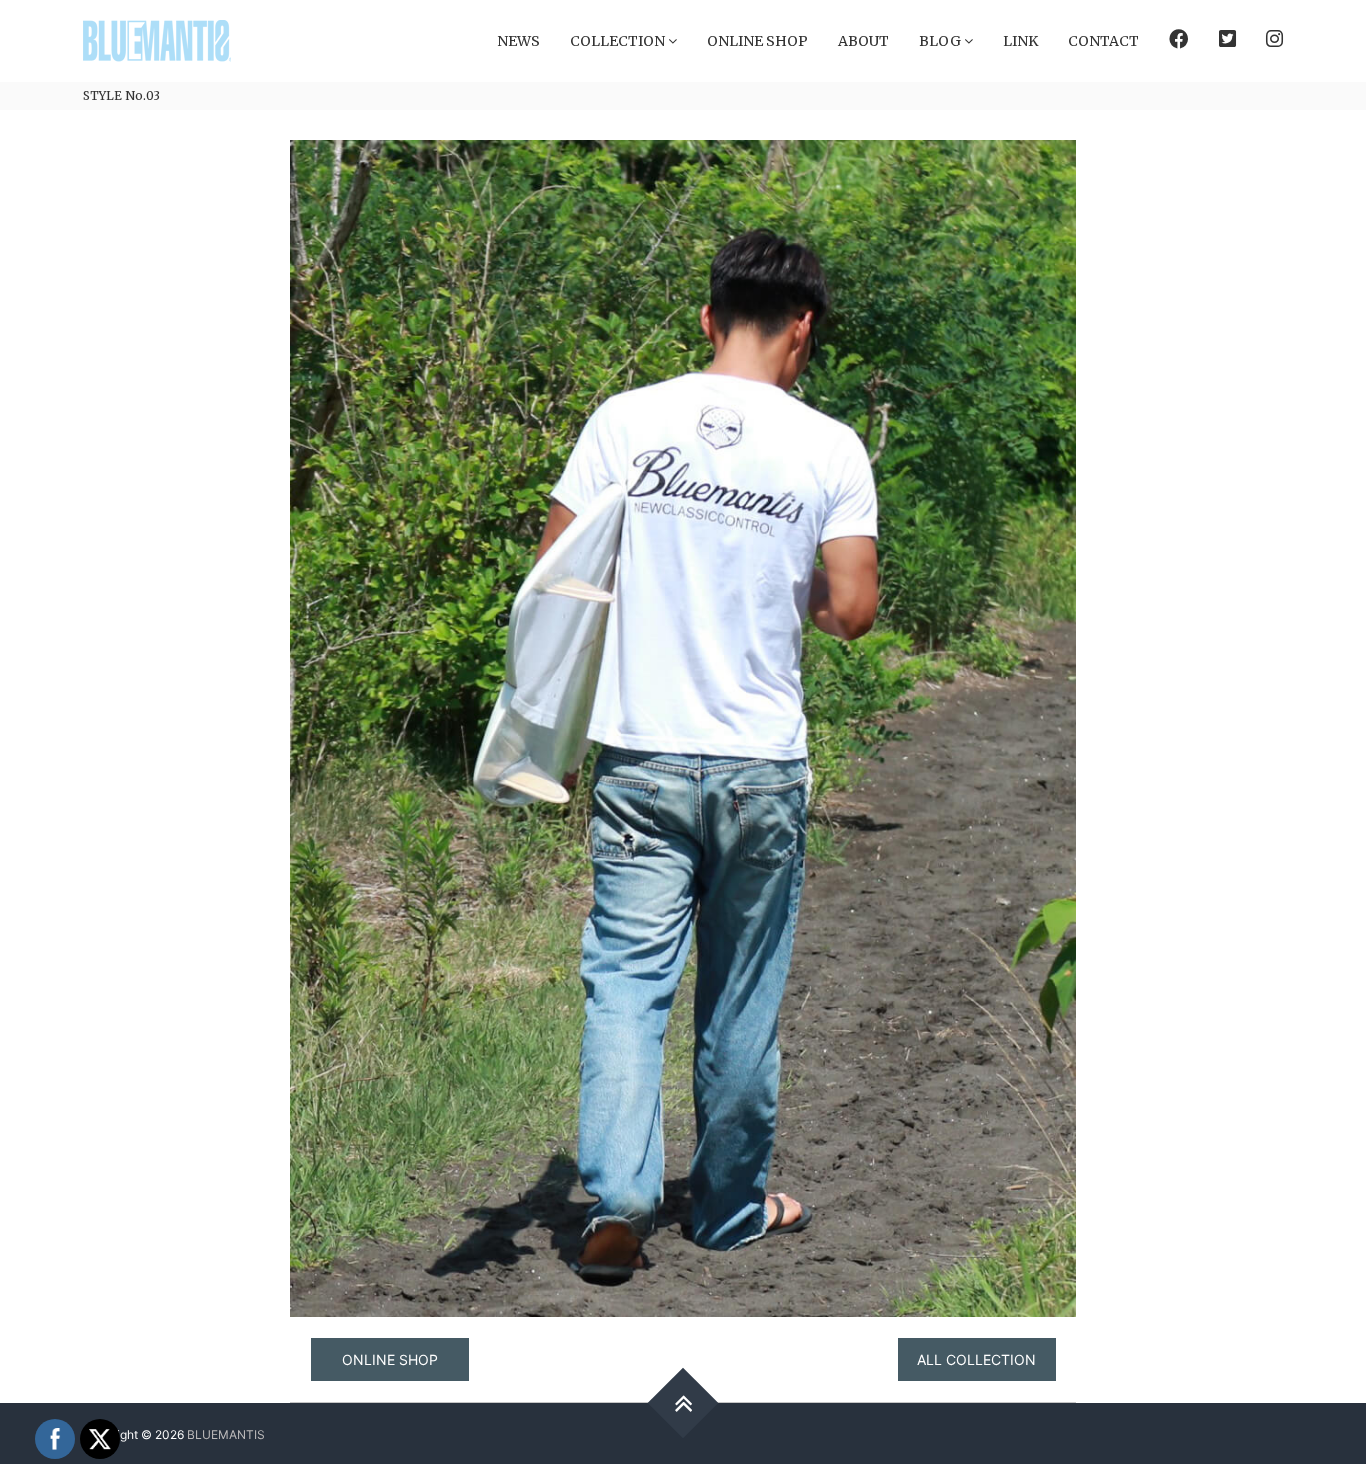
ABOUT (863, 41)
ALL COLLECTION (976, 1359)
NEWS (518, 41)
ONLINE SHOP (757, 41)
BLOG (940, 41)
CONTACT (1103, 41)
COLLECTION (617, 41)
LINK (1020, 41)
